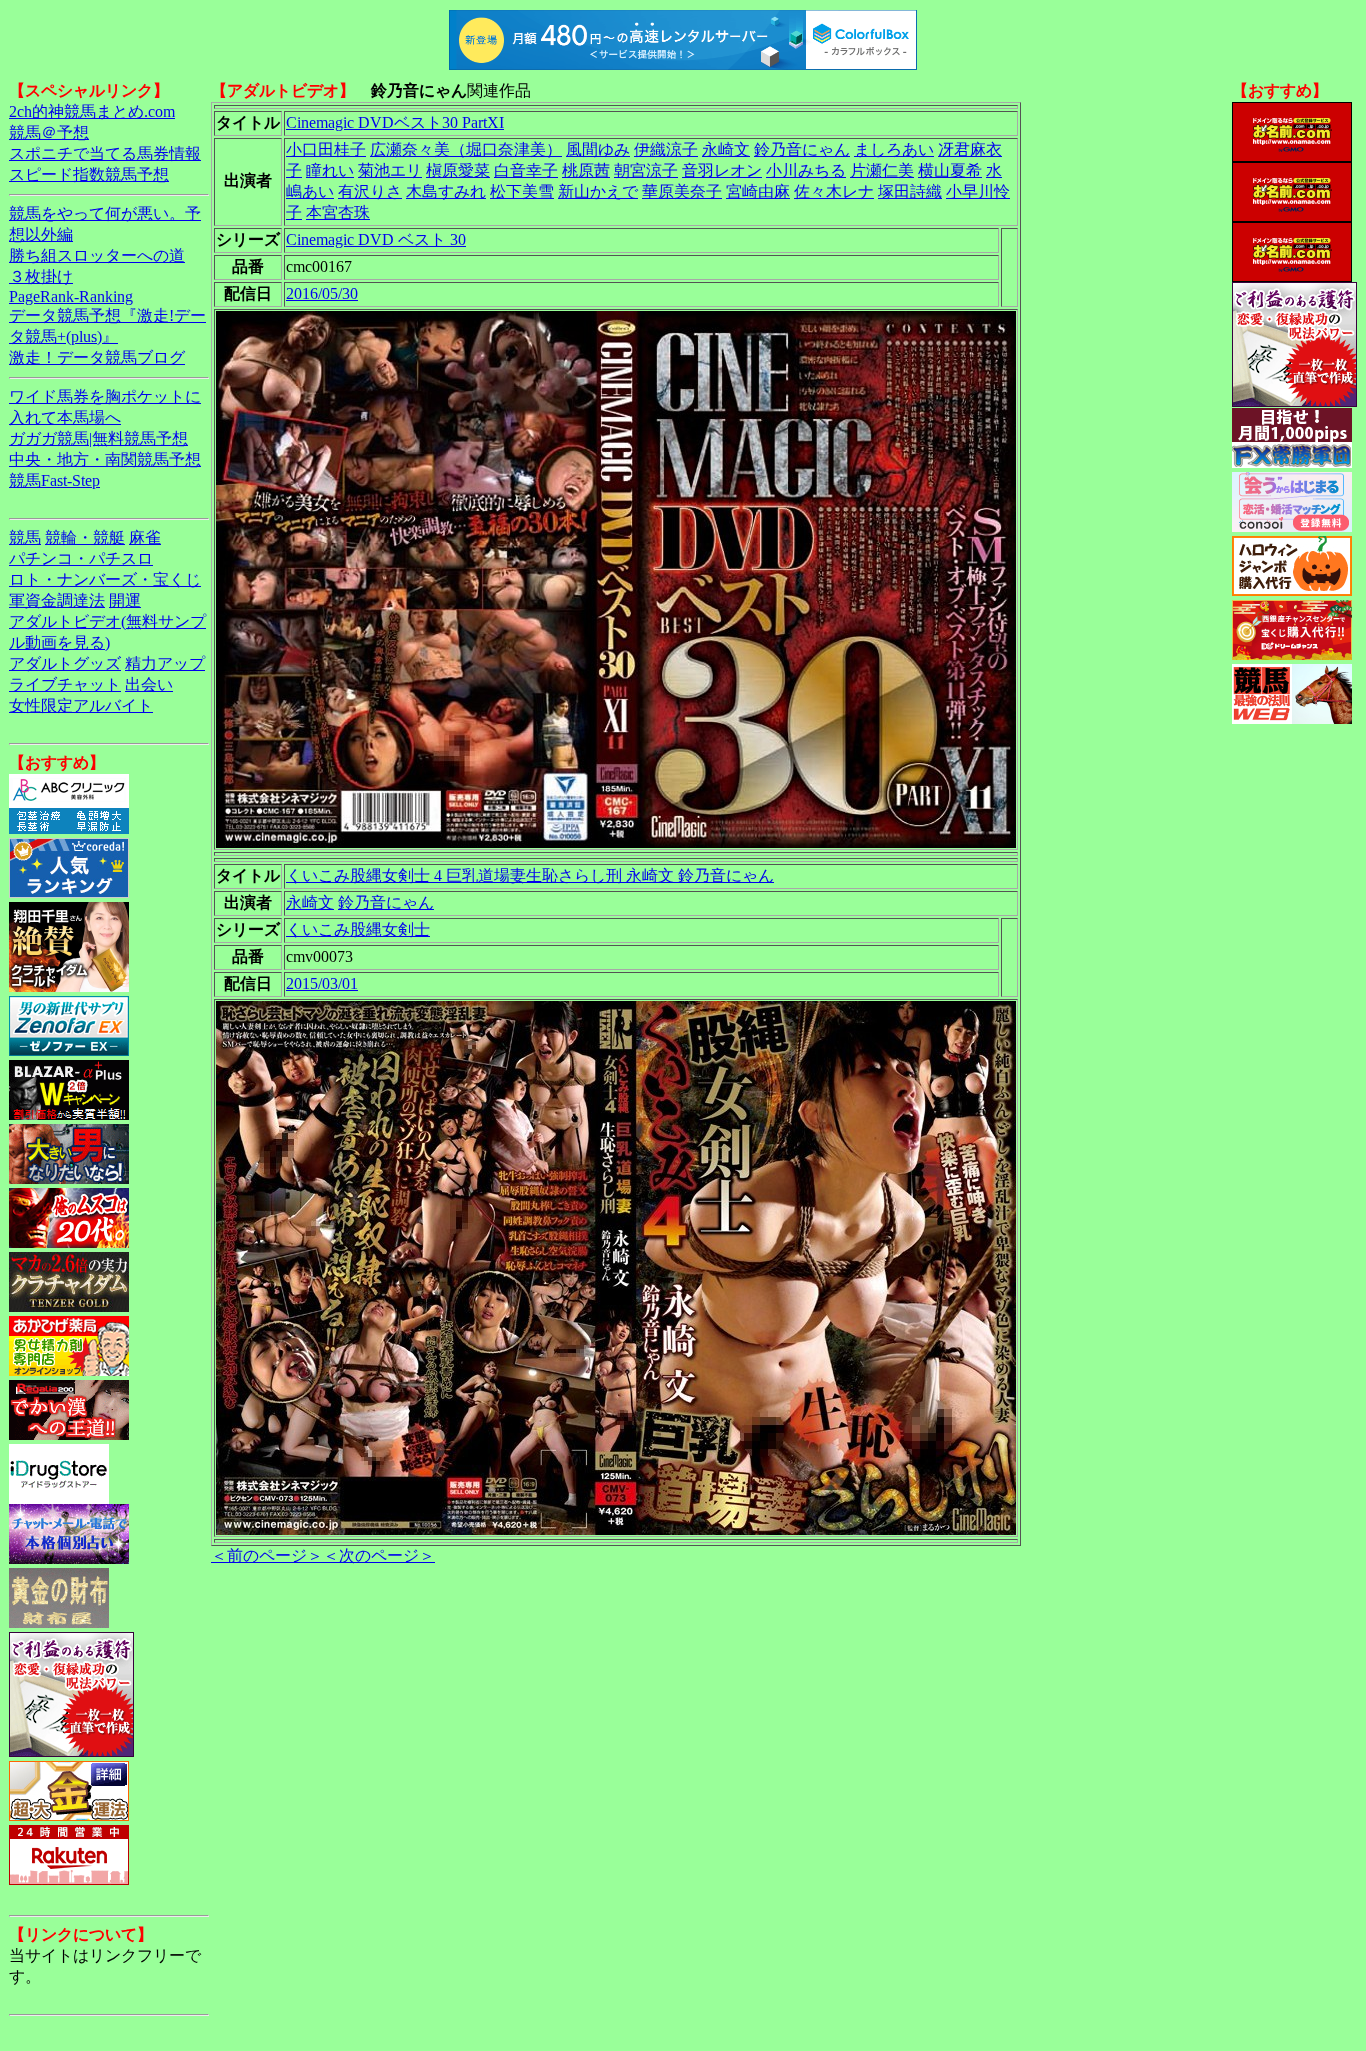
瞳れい (330, 170)
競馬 (25, 537)
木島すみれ (446, 191)
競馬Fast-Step (54, 480)
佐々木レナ (834, 191)
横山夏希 (950, 170)
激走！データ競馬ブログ (97, 357)
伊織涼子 (666, 149)
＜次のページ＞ (379, 1555)
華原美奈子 (682, 191)
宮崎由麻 (758, 191)
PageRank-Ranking (71, 296)
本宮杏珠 (338, 212)
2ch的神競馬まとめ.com (92, 111)
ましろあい (894, 149)
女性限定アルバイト (81, 705)
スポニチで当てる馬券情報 (105, 153)
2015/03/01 (322, 983)
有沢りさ (370, 191)
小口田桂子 (326, 149)
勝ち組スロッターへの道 (97, 255)
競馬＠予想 (49, 132)
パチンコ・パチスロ (81, 558)
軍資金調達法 (57, 600)
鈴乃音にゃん (802, 149)
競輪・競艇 (85, 537)
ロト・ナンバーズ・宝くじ (105, 579)
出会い (149, 684)
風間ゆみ (598, 149)
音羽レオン (722, 170)
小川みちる (806, 170)
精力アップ (165, 663)
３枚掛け (41, 276)
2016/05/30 (322, 293)
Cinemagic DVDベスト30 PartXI (395, 122)
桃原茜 (586, 170)
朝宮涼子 (646, 170)
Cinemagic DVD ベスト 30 (376, 239)
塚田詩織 (910, 191)
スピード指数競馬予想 (89, 174)
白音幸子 (526, 170)
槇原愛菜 (458, 170)
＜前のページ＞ (267, 1555)
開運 (125, 600)
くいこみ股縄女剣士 (358, 929)
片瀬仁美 (882, 170)
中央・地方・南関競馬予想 (105, 459)
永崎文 (726, 149)
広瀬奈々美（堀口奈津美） (466, 149)
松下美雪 (522, 191)
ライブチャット (65, 684)
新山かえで (598, 191)
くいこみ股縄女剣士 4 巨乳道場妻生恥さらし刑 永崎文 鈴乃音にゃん (530, 875)
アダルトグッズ (65, 663)
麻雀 (145, 537)
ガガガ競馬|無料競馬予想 (98, 438)
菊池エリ (390, 170)
